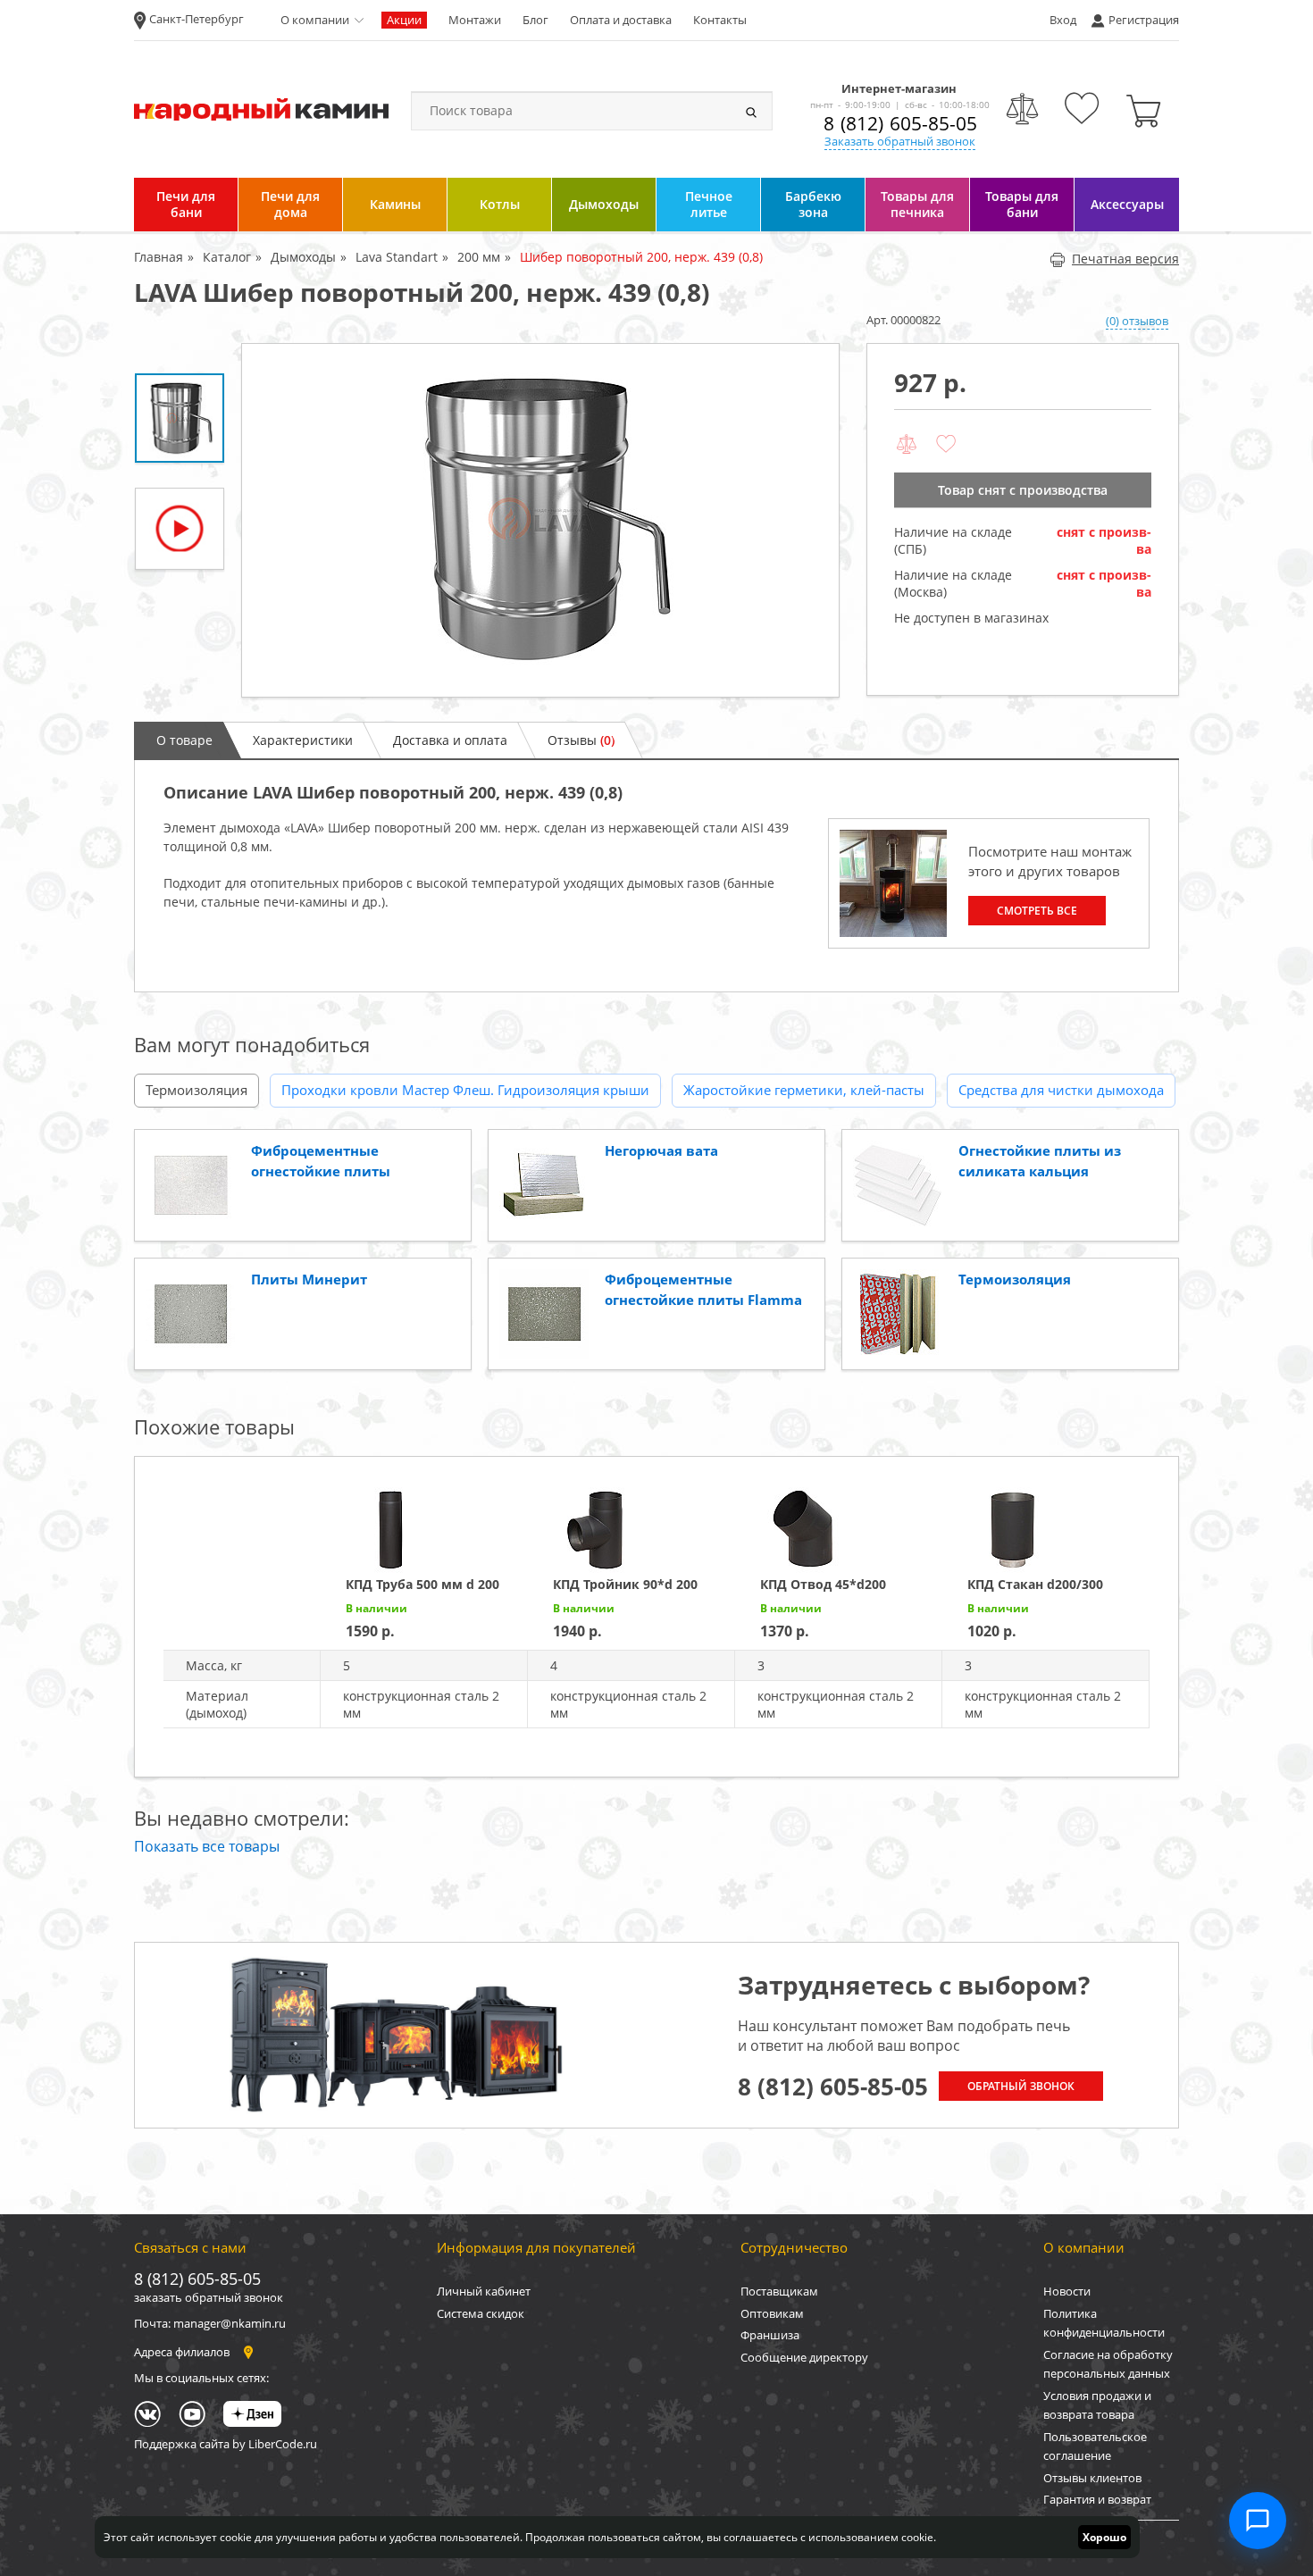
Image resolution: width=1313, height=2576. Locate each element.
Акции (404, 20)
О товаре (184, 740)
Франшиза (770, 2335)
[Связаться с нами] (1258, 2521)
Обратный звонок (1021, 2086)
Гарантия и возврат (1097, 2499)
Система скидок (481, 2313)
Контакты (720, 20)
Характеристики (303, 740)
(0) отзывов (1137, 321)
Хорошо (1104, 2537)
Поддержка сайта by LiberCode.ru (226, 2444)
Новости (1067, 2291)
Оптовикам (772, 2313)
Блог (535, 20)
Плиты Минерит (309, 1279)
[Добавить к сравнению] (907, 445)
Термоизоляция (197, 1090)
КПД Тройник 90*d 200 (625, 1584)
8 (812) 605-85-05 (900, 123)
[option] (540, 520)
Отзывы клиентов (1092, 2478)
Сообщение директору (804, 2357)
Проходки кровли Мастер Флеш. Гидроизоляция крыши (465, 1090)
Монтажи (475, 20)
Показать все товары (207, 1846)
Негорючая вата (661, 1150)
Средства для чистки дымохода (1061, 1090)
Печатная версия (1125, 259)
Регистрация (1144, 20)
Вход (1063, 20)
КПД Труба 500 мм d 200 (422, 1584)
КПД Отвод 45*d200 (823, 1584)
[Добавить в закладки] (946, 445)
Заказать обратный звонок (900, 141)
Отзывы (581, 740)
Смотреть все (1037, 911)
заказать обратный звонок (209, 2297)
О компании (315, 20)
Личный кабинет (484, 2291)
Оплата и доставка (621, 20)
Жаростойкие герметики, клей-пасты (804, 1090)
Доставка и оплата (450, 740)
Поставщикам (779, 2291)
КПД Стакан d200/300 (1035, 1584)
